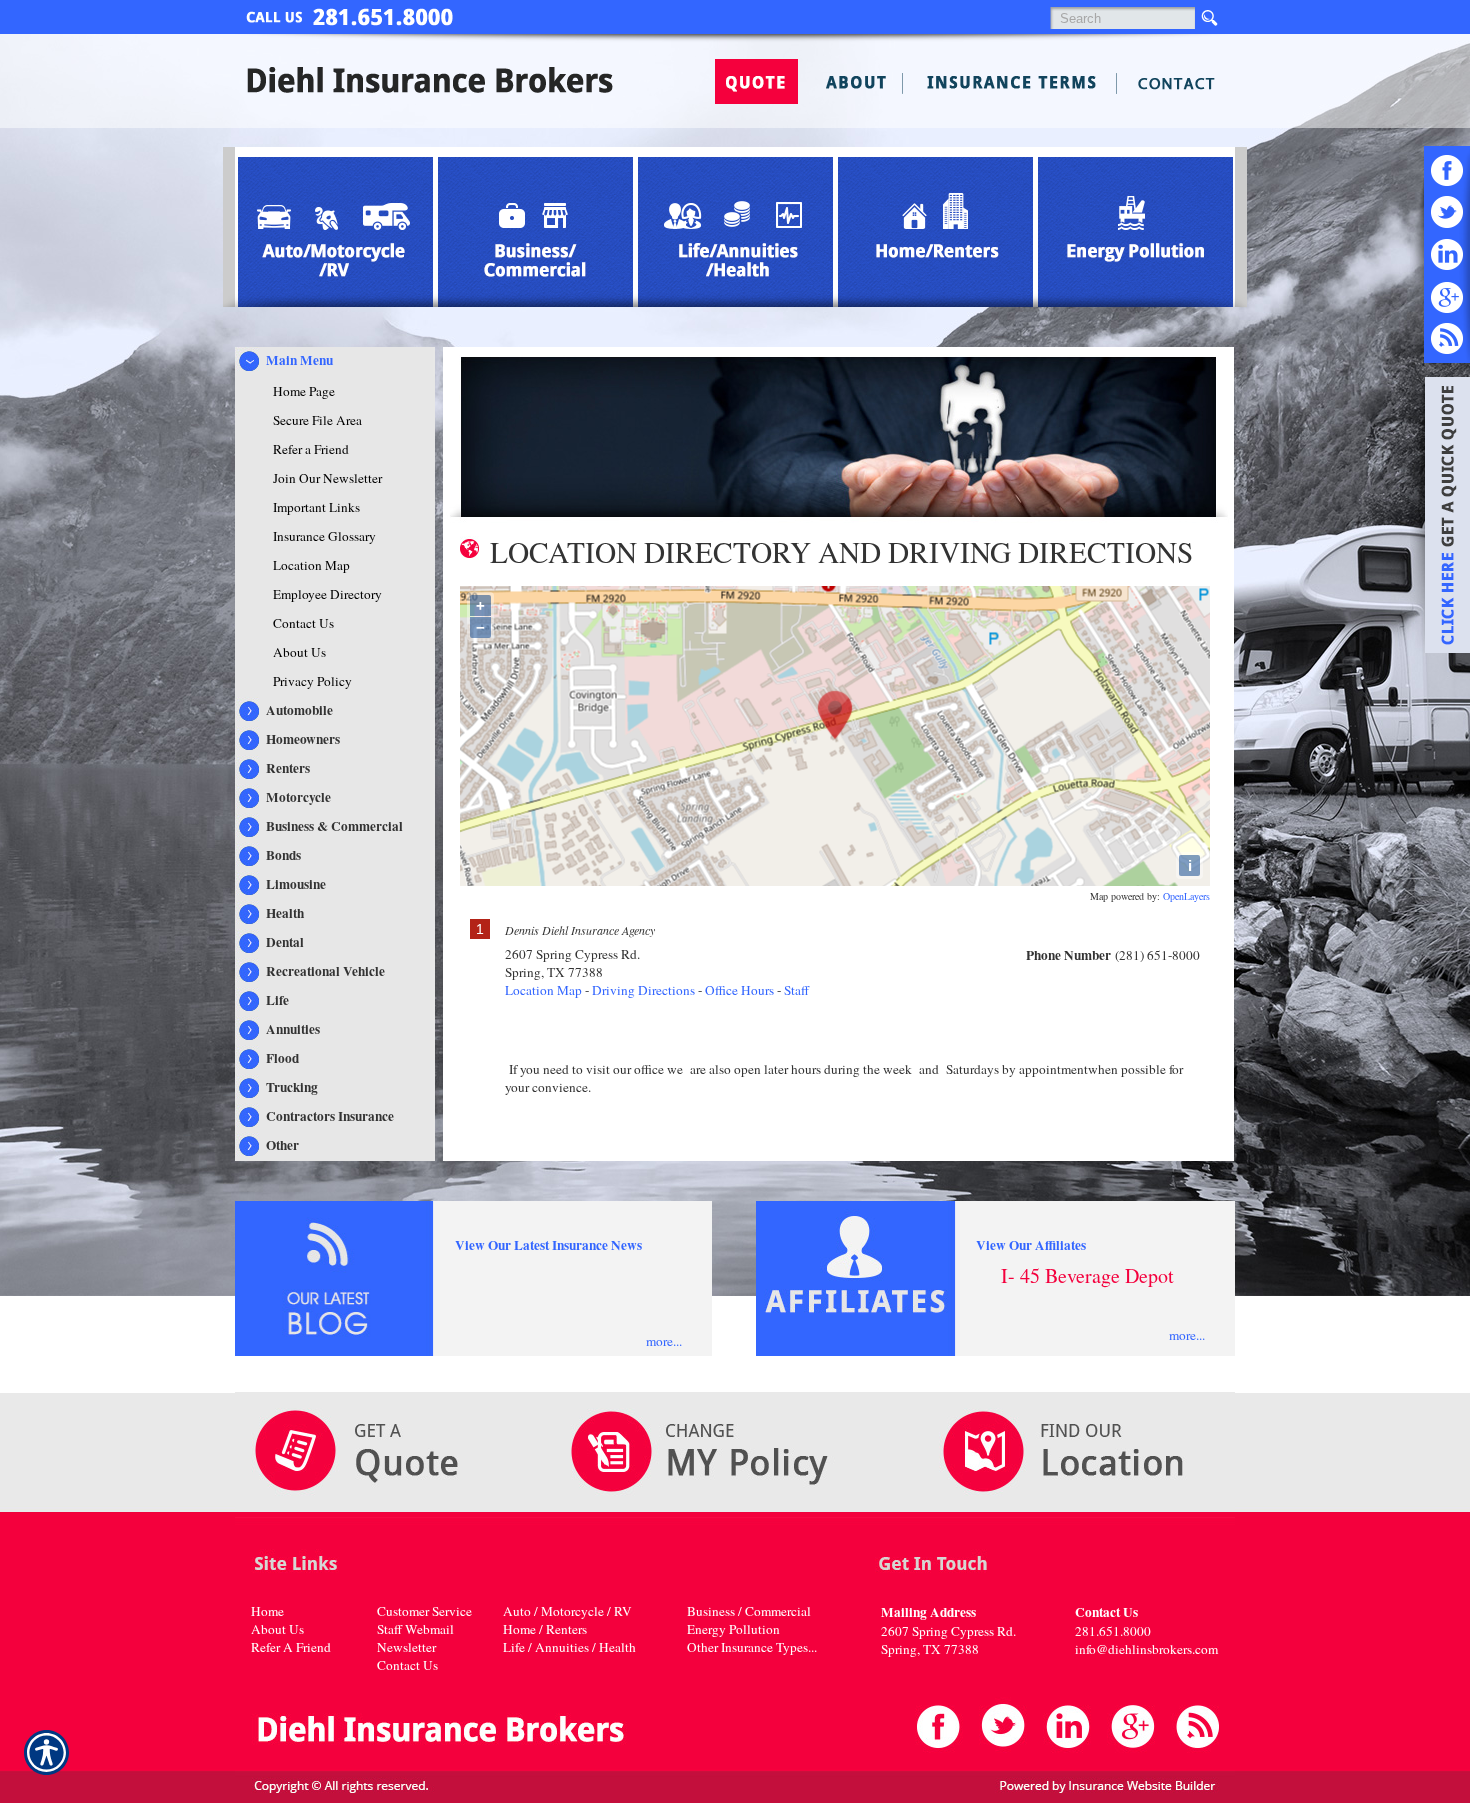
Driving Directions (643, 990)
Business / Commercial (749, 1611)
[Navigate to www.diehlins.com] (1440, 518)
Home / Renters (545, 1629)
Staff (796, 990)
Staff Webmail (415, 1629)
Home (267, 1611)
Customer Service (424, 1611)
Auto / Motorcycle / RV (567, 1611)
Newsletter (406, 1647)
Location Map (543, 990)
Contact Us (407, 1665)
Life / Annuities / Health (569, 1647)
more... (664, 1341)
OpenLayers (1186, 896)
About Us (277, 1629)
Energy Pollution (733, 1629)
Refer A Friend (291, 1647)
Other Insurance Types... (752, 1647)
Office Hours (739, 990)
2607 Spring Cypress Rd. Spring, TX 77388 (948, 1640)
